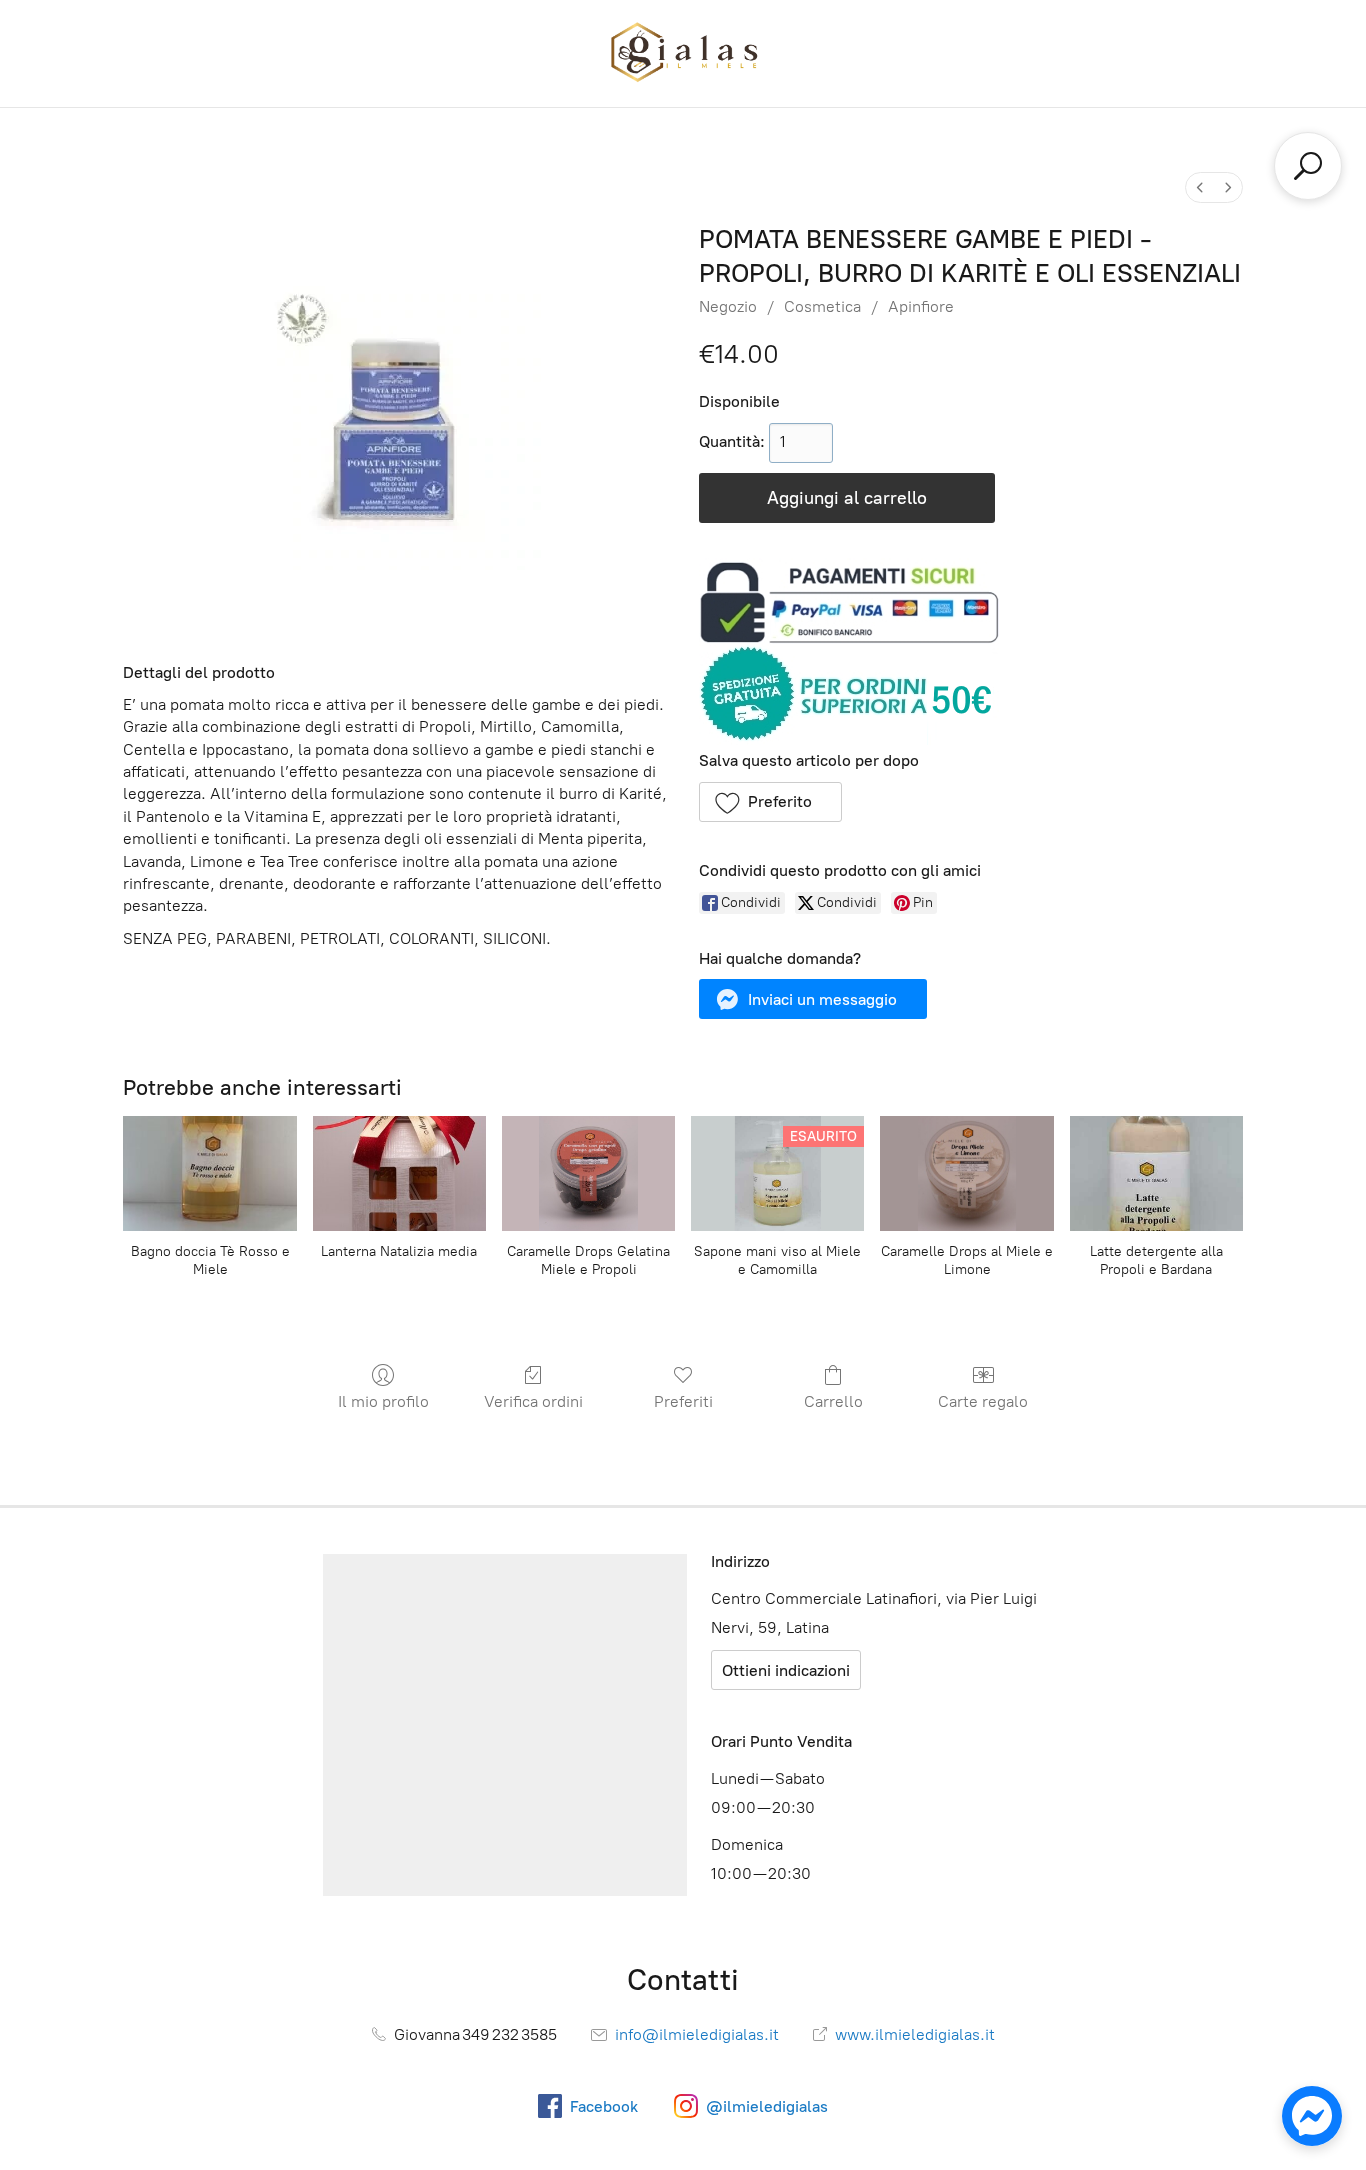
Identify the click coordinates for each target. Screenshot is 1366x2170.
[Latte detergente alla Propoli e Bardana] (1156, 1174)
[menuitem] (1200, 187)
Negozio (728, 306)
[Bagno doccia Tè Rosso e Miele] (209, 1174)
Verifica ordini (533, 1401)
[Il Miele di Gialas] (683, 53)
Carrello (833, 1401)
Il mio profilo (383, 1401)
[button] (770, 802)
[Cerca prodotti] (1308, 166)
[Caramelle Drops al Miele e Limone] (966, 1174)
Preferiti (683, 1401)
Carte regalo (983, 1401)
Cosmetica (822, 306)
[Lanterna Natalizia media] (399, 1174)
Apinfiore (921, 306)
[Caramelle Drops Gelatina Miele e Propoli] (588, 1174)
